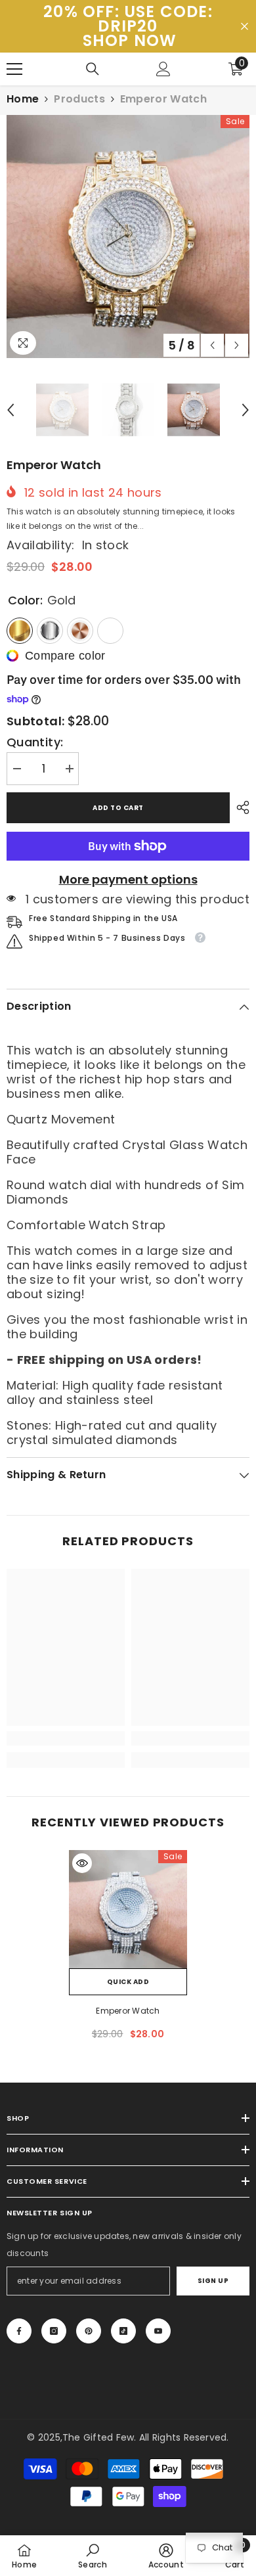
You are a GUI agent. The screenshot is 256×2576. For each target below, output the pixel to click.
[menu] (14, 69)
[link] (66, 1738)
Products (79, 99)
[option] (128, 237)
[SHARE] (240, 807)
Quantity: (35, 742)
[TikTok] (123, 2331)
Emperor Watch (128, 2011)
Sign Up (213, 2281)
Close (245, 27)
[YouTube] (158, 2331)
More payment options (128, 880)
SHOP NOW (130, 41)
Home (23, 99)
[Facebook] (19, 2331)
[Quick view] (82, 1863)
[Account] (163, 69)
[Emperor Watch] (128, 1909)
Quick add (128, 1982)
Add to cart (118, 808)
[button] (212, 345)
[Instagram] (54, 2331)
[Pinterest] (89, 2331)
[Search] (93, 69)
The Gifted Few (98, 2437)
